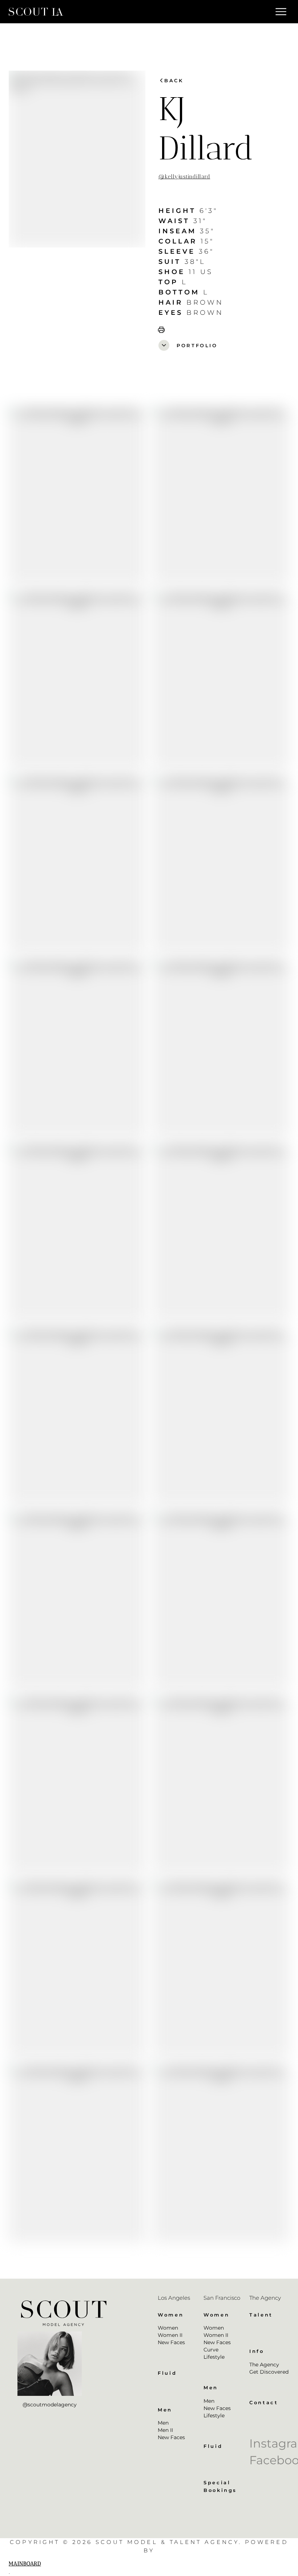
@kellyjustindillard (184, 177)
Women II (170, 2335)
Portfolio (189, 345)
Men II (165, 2430)
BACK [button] (171, 80)
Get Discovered (269, 2372)
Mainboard (25, 2564)
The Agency (264, 2365)
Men (163, 2423)
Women (168, 2328)
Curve (211, 2350)
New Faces (171, 2342)
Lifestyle (214, 2357)
